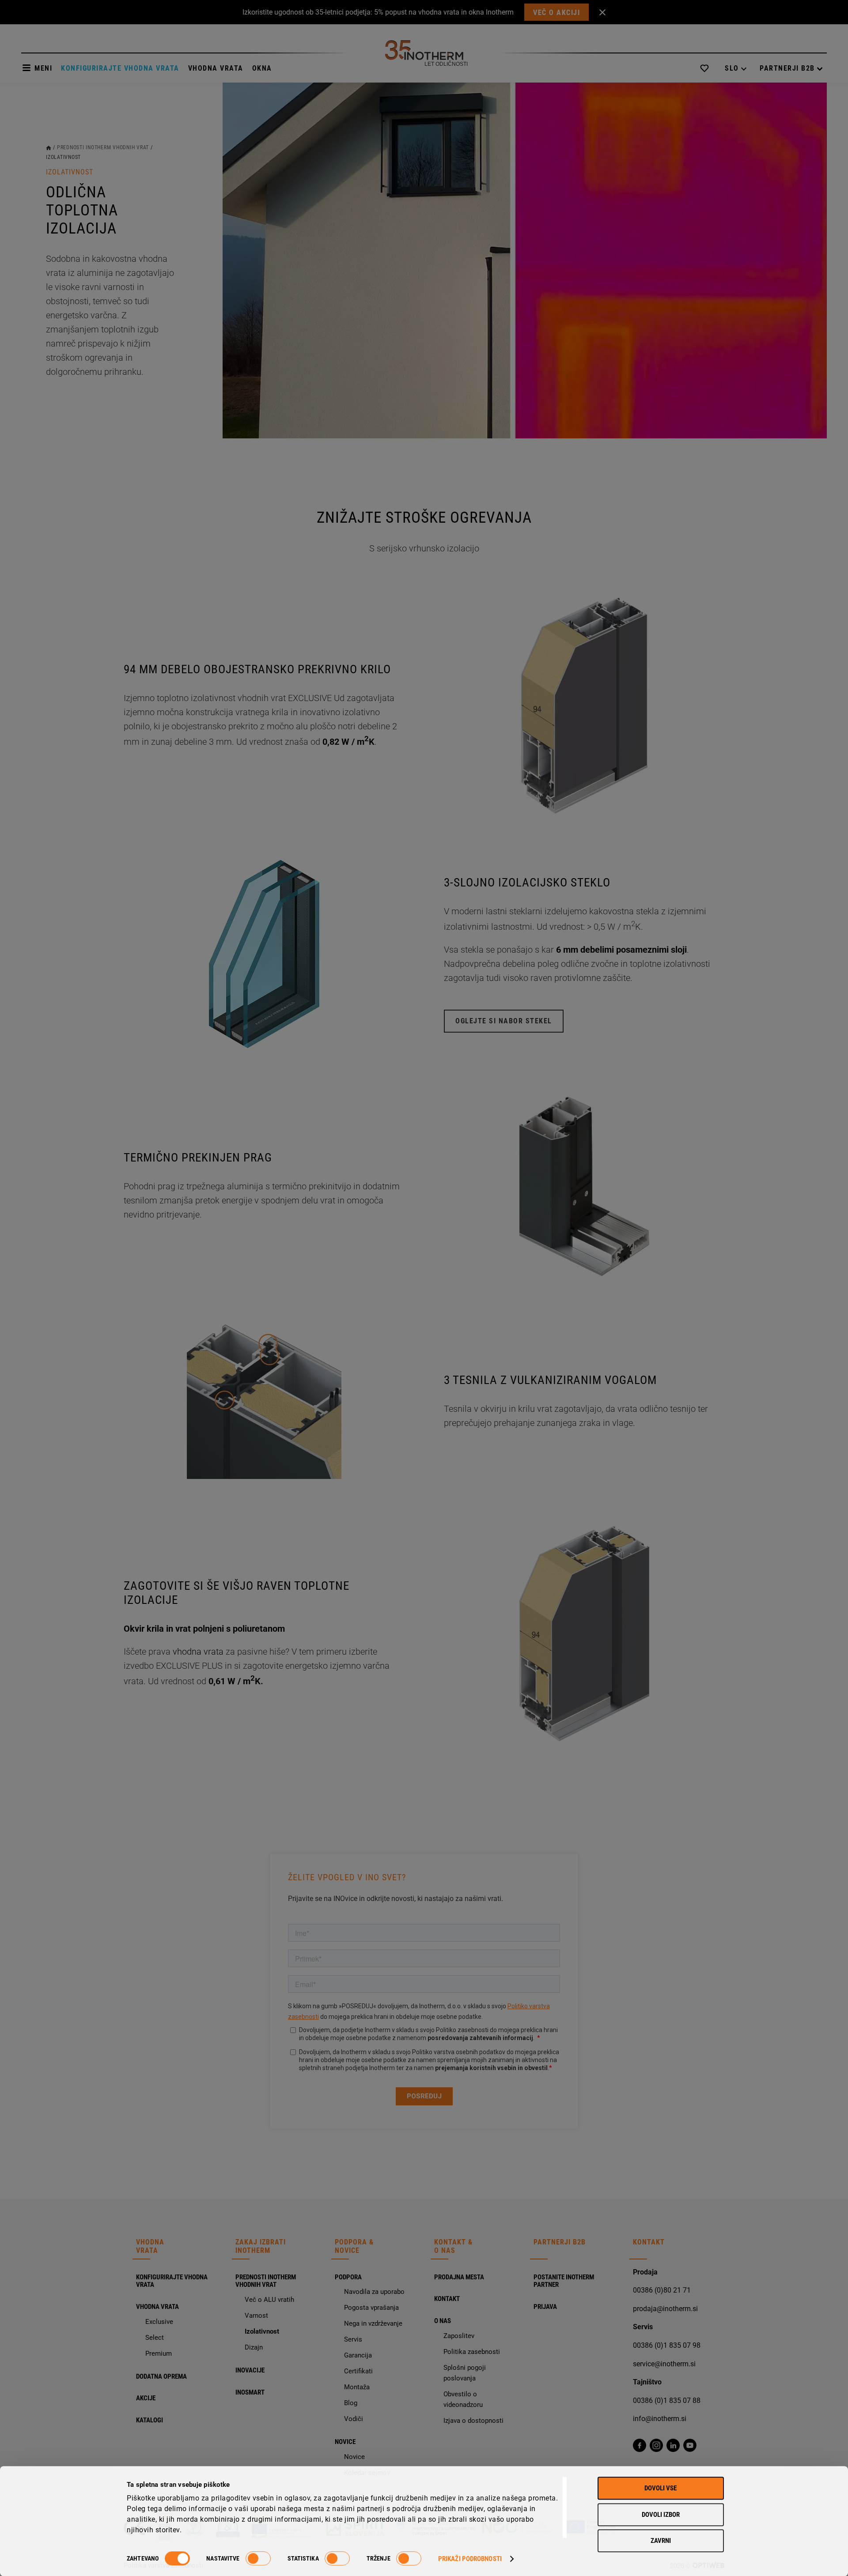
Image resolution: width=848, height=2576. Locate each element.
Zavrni (661, 2541)
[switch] (258, 2558)
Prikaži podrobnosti (470, 2559)
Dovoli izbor (661, 2515)
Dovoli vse (661, 2488)
